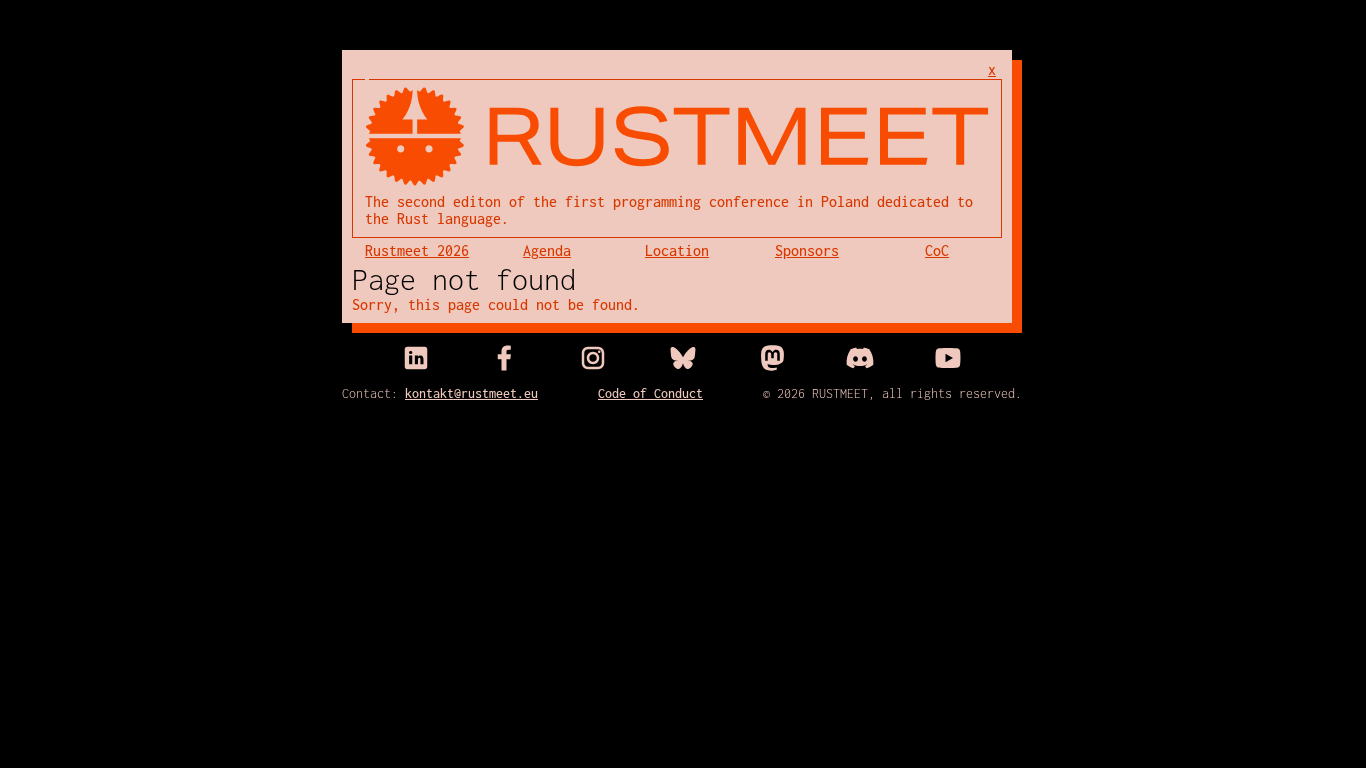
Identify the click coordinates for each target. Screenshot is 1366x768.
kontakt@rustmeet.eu (471, 393)
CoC (937, 250)
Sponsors (807, 250)
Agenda (547, 250)
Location (677, 250)
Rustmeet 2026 (417, 250)
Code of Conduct (650, 393)
